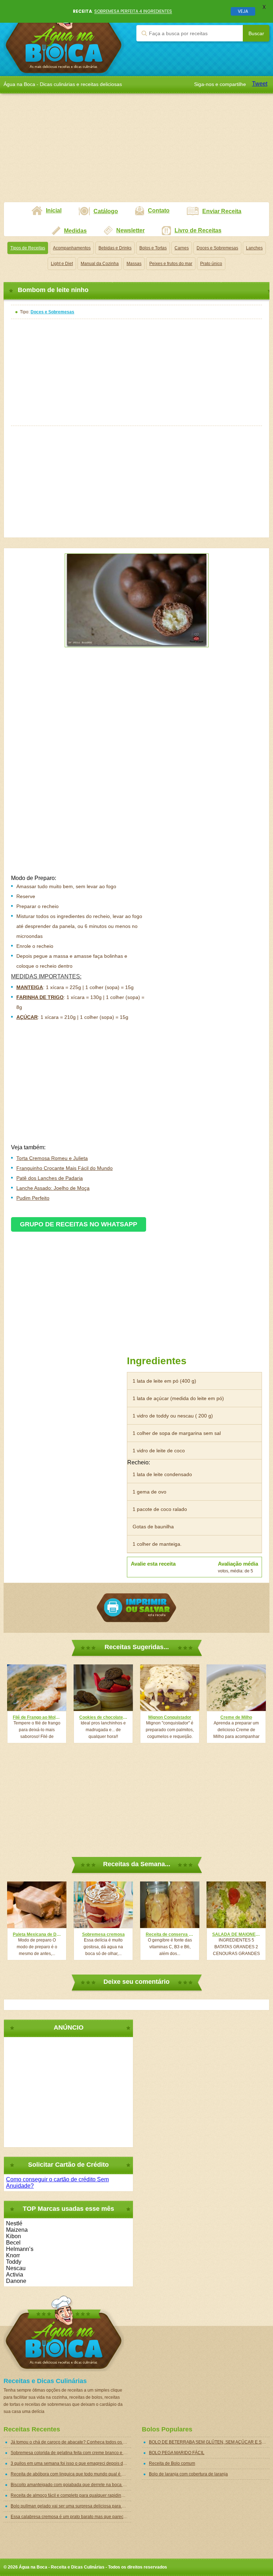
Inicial (54, 210)
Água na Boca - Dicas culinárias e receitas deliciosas (64, 38)
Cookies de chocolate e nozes (103, 1717)
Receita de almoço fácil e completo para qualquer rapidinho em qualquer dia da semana (71, 2495)
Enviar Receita (222, 211)
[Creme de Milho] (236, 1688)
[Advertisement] (136, 152)
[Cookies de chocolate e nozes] (103, 1688)
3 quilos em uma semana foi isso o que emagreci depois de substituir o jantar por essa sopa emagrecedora (71, 2463)
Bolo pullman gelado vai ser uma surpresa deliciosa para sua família (71, 2506)
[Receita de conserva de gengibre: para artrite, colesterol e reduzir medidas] (170, 1905)
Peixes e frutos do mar (171, 264)
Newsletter (130, 230)
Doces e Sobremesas (217, 248)
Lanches (254, 248)
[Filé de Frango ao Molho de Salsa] (37, 1688)
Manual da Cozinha (100, 264)
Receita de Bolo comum (172, 2463)
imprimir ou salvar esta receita (136, 1608)
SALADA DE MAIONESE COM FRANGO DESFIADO (236, 1934)
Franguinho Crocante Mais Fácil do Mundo (65, 1168)
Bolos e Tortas (153, 248)
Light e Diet (62, 264)
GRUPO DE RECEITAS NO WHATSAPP (79, 1224)
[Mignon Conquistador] (170, 1688)
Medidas (75, 231)
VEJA (243, 11)
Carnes (182, 248)
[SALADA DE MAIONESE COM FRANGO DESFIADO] (236, 1905)
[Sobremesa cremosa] (103, 1905)
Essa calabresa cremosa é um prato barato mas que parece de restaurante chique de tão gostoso (71, 2517)
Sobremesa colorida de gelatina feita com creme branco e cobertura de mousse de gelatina (71, 2453)
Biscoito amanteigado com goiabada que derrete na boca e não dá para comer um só (71, 2485)
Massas (134, 264)
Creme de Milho (236, 1717)
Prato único (211, 264)
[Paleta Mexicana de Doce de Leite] (37, 1905)
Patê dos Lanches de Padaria (50, 1178)
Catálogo (106, 211)
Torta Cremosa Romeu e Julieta (52, 1158)
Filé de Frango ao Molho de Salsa (37, 1717)
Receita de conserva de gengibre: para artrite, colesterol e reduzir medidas (170, 1934)
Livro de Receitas (198, 230)
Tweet (260, 84)
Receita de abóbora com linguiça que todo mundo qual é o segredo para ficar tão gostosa (71, 2474)
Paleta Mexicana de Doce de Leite (37, 1934)
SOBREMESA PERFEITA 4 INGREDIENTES (133, 11)
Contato (159, 210)
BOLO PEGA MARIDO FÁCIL (177, 2453)
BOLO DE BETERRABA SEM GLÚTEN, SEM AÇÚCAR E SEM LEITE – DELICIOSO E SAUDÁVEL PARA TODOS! (209, 2442)
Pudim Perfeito (33, 1198)
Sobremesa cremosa (103, 1934)
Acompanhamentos (72, 248)
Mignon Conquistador (170, 1717)
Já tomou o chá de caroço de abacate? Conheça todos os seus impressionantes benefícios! (71, 2442)
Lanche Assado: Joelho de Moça (53, 1188)
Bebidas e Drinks (115, 248)
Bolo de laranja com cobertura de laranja (188, 2474)
